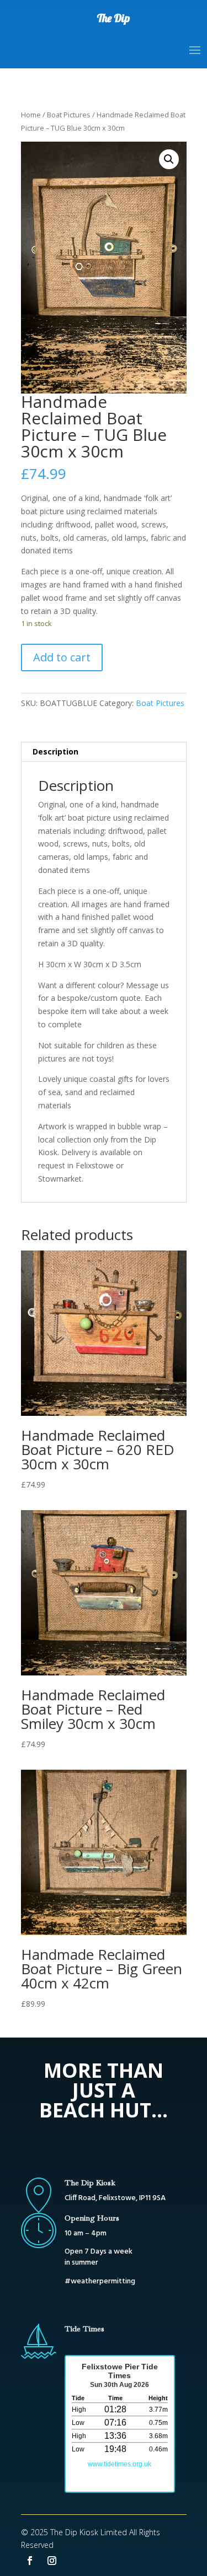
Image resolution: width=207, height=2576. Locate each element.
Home (31, 115)
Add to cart (62, 657)
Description (55, 751)
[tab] (104, 752)
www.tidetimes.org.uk (120, 2464)
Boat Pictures (69, 115)
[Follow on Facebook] (30, 2561)
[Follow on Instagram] (52, 2561)
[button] (169, 159)
